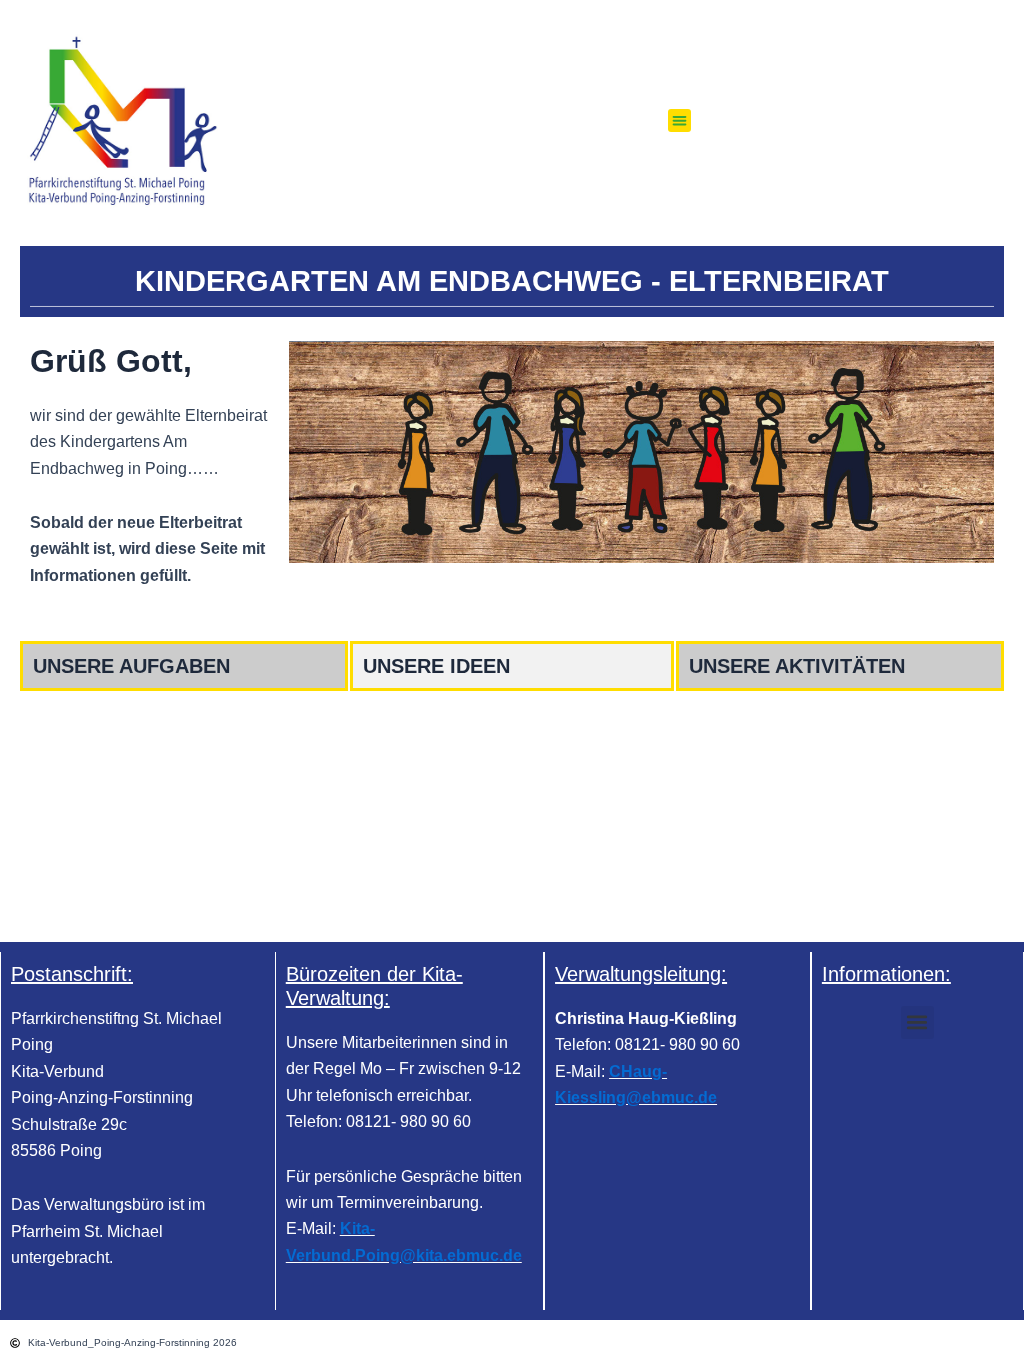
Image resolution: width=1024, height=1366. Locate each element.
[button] (679, 120)
